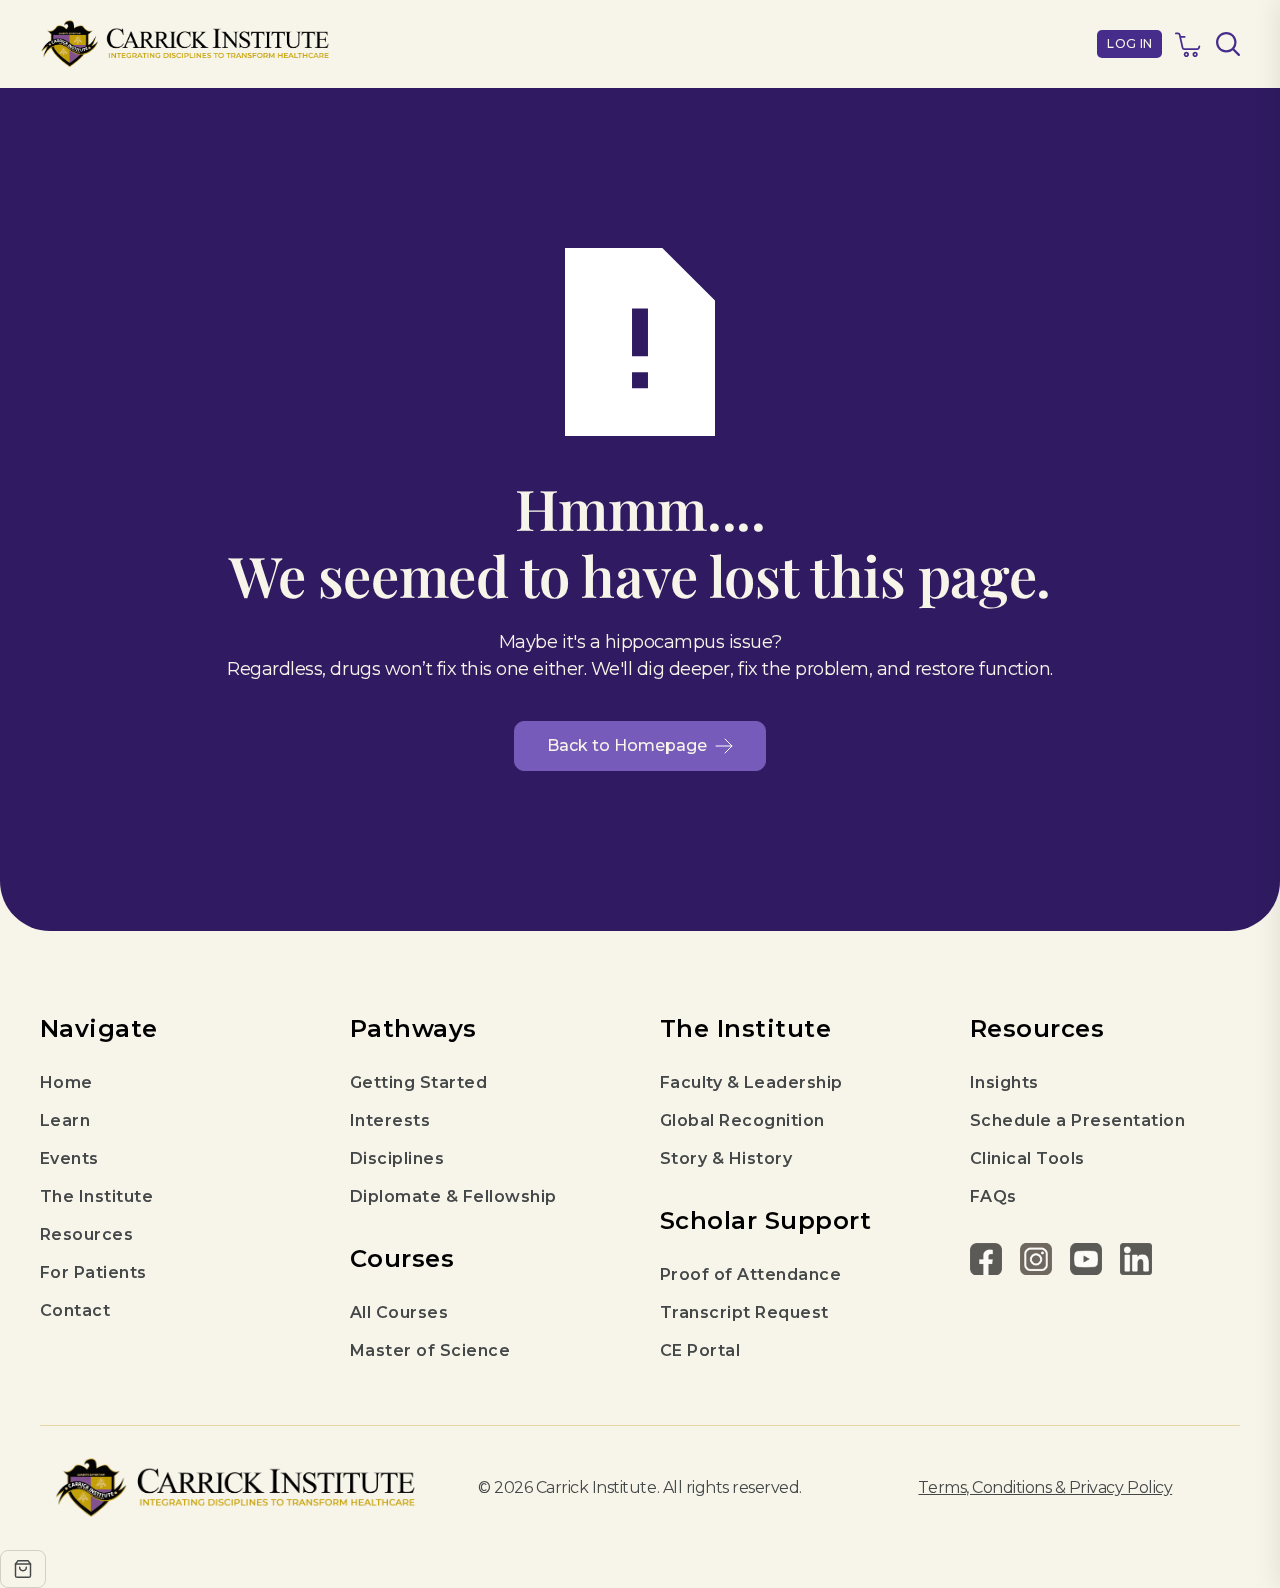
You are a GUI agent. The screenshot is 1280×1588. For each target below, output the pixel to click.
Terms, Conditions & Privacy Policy (1045, 1487)
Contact (75, 1310)
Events (69, 1158)
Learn (65, 1120)
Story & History (726, 1158)
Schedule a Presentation (1077, 1120)
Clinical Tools (1027, 1158)
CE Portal (700, 1350)
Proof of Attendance (750, 1274)
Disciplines (397, 1158)
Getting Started (418, 1082)
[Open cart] (23, 1569)
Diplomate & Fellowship (453, 1196)
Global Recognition (742, 1120)
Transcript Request (744, 1312)
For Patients (93, 1272)
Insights (1004, 1082)
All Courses (399, 1312)
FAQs (993, 1196)
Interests (390, 1120)
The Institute (96, 1196)
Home (66, 1082)
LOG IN (1129, 43)
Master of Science (430, 1350)
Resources (86, 1234)
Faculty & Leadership (751, 1082)
